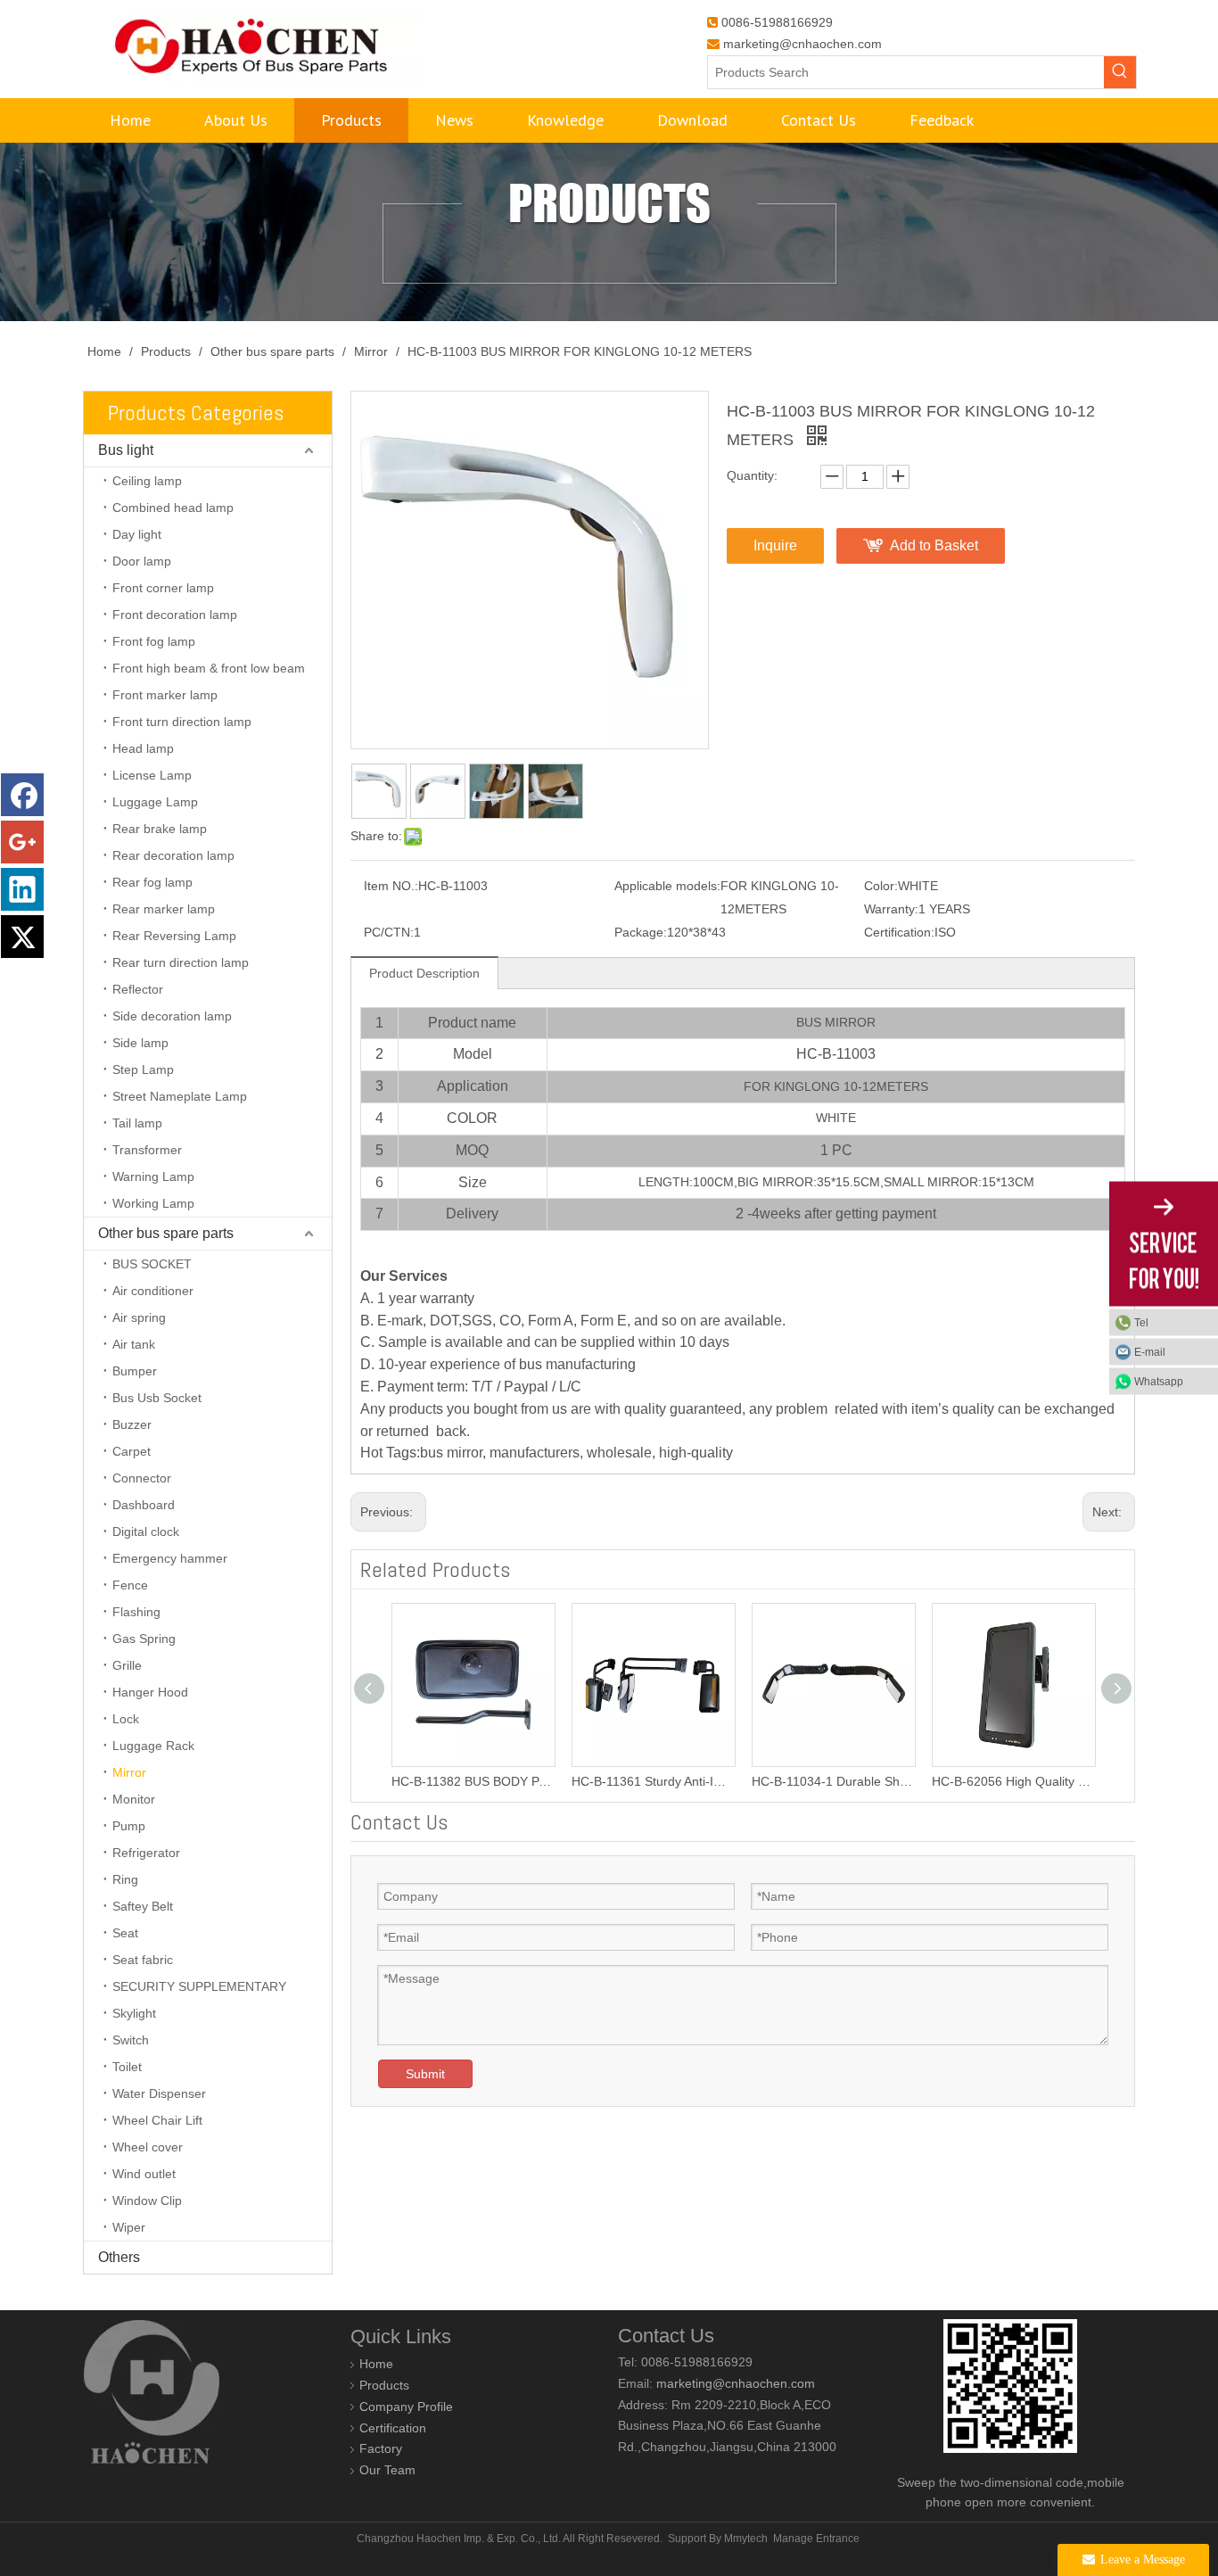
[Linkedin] (22, 889)
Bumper (135, 1371)
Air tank (134, 1344)
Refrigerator (146, 1853)
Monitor (134, 1799)
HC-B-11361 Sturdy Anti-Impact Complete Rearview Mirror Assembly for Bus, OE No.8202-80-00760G (653, 1781)
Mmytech (746, 2539)
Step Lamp (143, 1069)
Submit (425, 2074)
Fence (130, 1585)
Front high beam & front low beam (209, 668)
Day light (137, 534)
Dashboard (144, 1505)
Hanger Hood (150, 1692)
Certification (393, 2428)
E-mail (1150, 1352)
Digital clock (146, 1532)
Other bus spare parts (166, 1233)
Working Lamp (153, 1203)
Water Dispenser (159, 2093)
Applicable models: (667, 886)
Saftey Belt (143, 1906)
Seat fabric (143, 1960)
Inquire (775, 545)
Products (384, 2385)
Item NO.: (391, 886)
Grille (127, 1665)
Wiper (129, 2227)
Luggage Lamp (155, 802)
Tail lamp (137, 1123)
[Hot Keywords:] (1120, 72)
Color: (881, 886)
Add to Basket (934, 545)
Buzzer (132, 1424)
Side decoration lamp (172, 1016)
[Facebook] (22, 795)
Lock (126, 1719)
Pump (129, 1826)
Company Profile (406, 2407)
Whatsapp (1159, 1382)
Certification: (899, 932)
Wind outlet (144, 2174)
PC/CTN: (389, 932)
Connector (142, 1478)
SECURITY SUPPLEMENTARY (199, 1986)
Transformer (147, 1150)
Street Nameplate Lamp (180, 1096)
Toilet (127, 2067)
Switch (131, 2040)
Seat (125, 1933)
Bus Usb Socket (157, 1398)
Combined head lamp (173, 508)
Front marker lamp (165, 695)
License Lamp (152, 775)
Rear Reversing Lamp (174, 936)
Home (376, 2364)
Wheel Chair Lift (157, 2120)
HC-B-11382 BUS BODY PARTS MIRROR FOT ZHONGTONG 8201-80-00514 (473, 1781)
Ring (125, 1879)
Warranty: (891, 909)
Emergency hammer (170, 1558)
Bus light (126, 450)
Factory (381, 2448)
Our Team (387, 2470)
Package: (641, 932)
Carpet (132, 1451)
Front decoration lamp (175, 615)
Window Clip (147, 2200)
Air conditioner (153, 1291)
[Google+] (22, 842)
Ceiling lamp (147, 481)
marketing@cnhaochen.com (802, 44)
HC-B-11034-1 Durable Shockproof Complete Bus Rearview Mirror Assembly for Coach (833, 1781)
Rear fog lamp (152, 882)
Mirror (129, 1772)
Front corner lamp (163, 588)
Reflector (138, 989)
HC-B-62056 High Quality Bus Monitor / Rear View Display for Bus (1013, 1781)
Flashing (136, 1612)
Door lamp (142, 561)
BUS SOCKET (152, 1264)
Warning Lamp (153, 1177)
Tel (1141, 1323)
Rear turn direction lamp (181, 962)
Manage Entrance (816, 2539)
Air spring (139, 1317)
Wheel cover (148, 2147)
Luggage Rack (153, 1746)
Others (119, 2257)
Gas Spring (144, 1639)
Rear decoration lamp (173, 855)
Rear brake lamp (160, 829)
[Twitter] (22, 937)
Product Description (424, 973)
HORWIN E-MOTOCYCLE (146, 2566)
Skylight (134, 2013)
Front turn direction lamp (182, 722)
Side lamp (140, 1043)
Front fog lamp (154, 641)
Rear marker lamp (164, 909)
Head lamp (143, 748)
